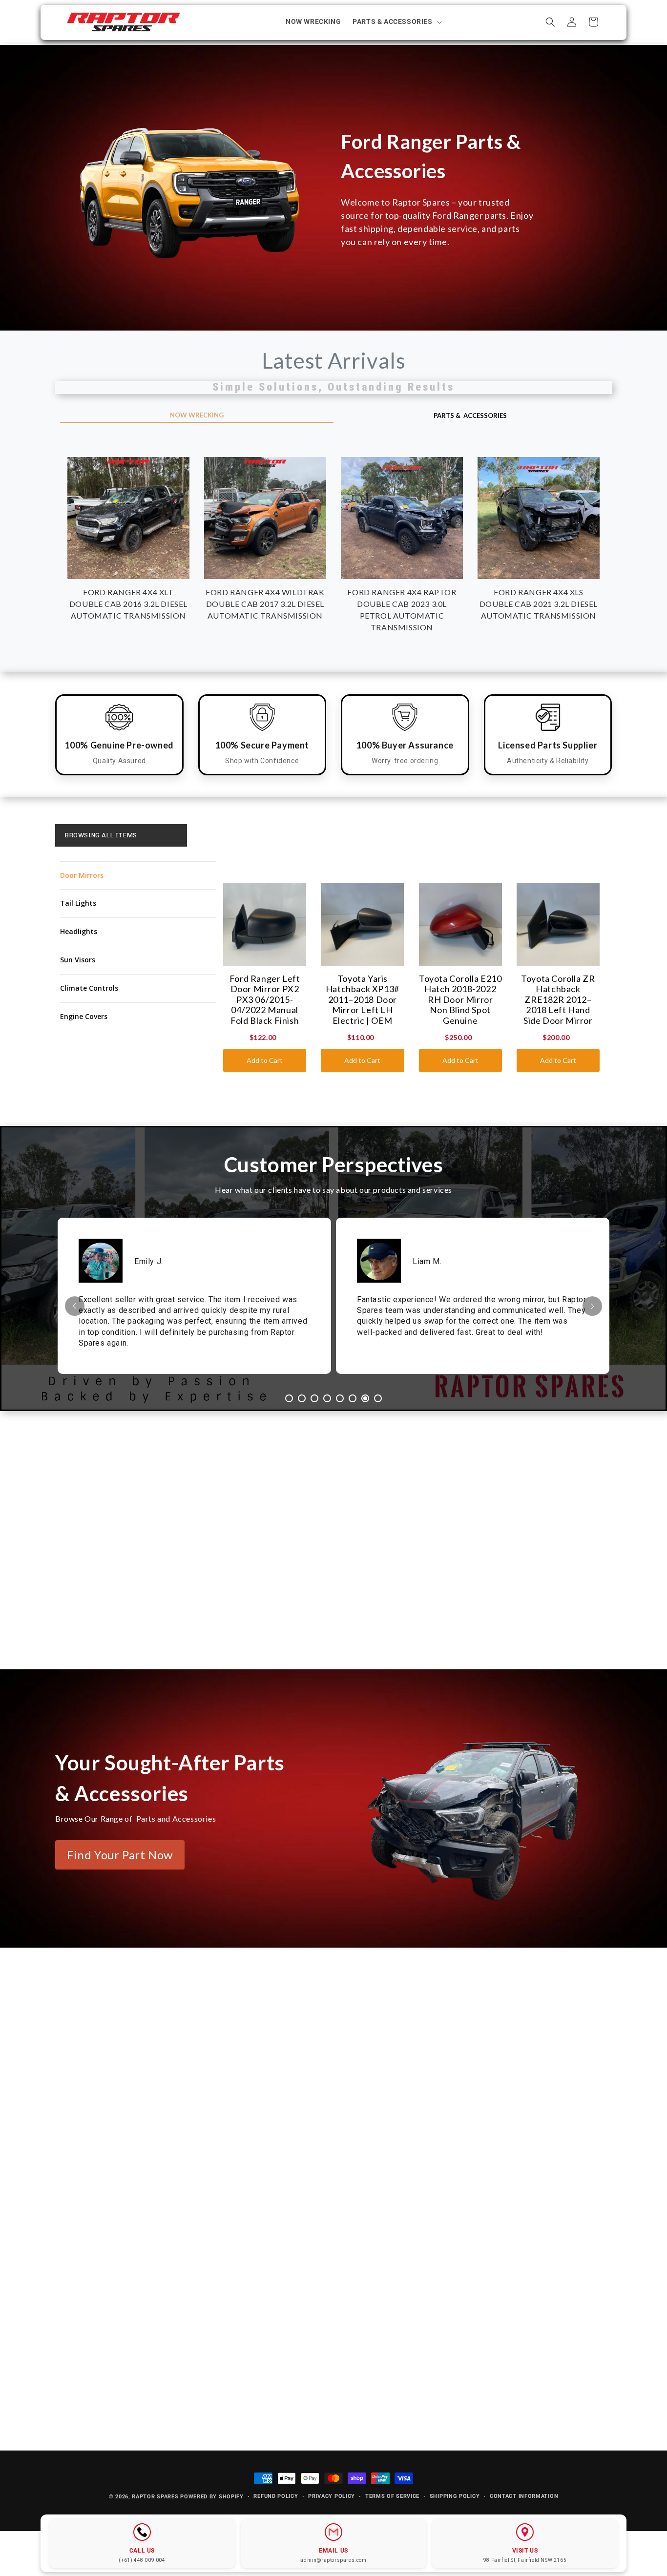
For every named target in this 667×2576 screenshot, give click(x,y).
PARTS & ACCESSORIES (470, 415)
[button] (396, 21)
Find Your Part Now (120, 1855)
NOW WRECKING (197, 415)
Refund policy (276, 2496)
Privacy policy (332, 2496)
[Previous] (75, 1306)
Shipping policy (455, 2496)
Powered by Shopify (212, 2497)
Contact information (524, 2496)
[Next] (592, 1306)
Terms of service (392, 2496)
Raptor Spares (155, 2497)
